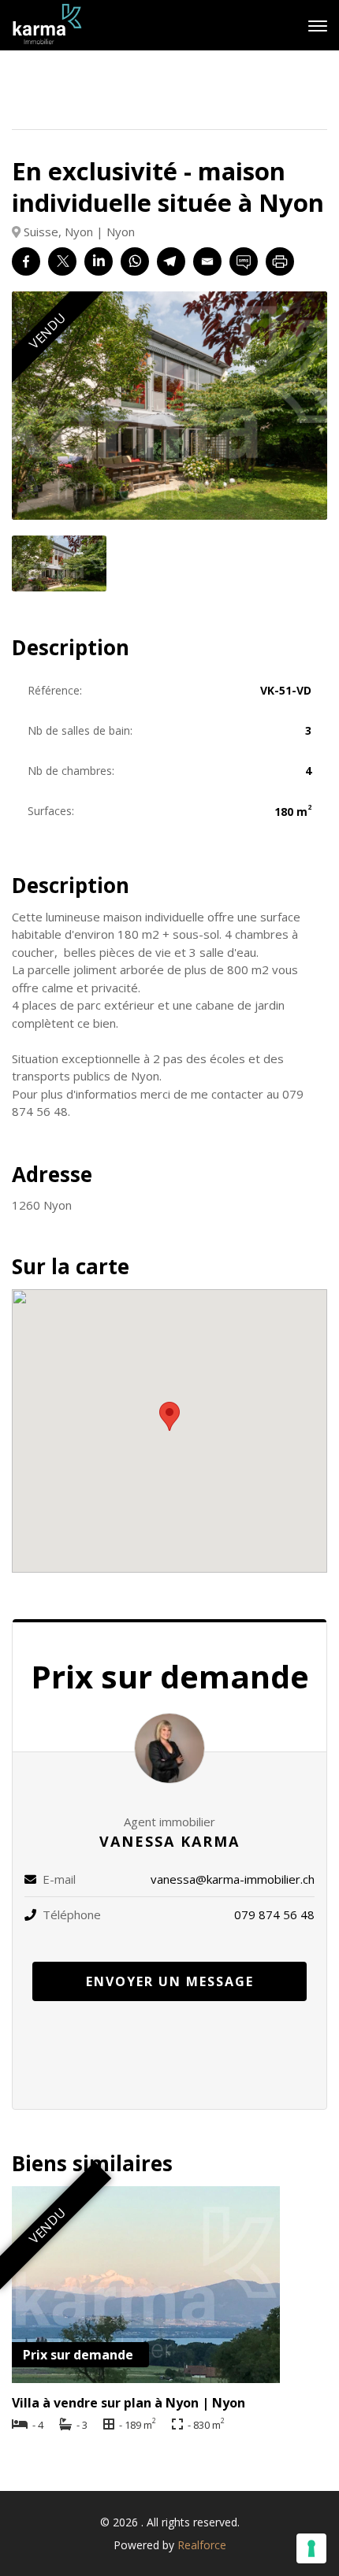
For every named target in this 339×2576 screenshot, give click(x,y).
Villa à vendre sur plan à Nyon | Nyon (129, 2403)
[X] (62, 261)
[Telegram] (171, 261)
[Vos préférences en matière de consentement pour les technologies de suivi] (311, 2548)
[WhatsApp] (135, 261)
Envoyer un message (170, 1981)
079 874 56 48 (274, 1914)
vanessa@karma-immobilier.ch (233, 1879)
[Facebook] (26, 261)
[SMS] (244, 261)
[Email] (207, 261)
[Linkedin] (99, 261)
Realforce (202, 2545)
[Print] (280, 261)
